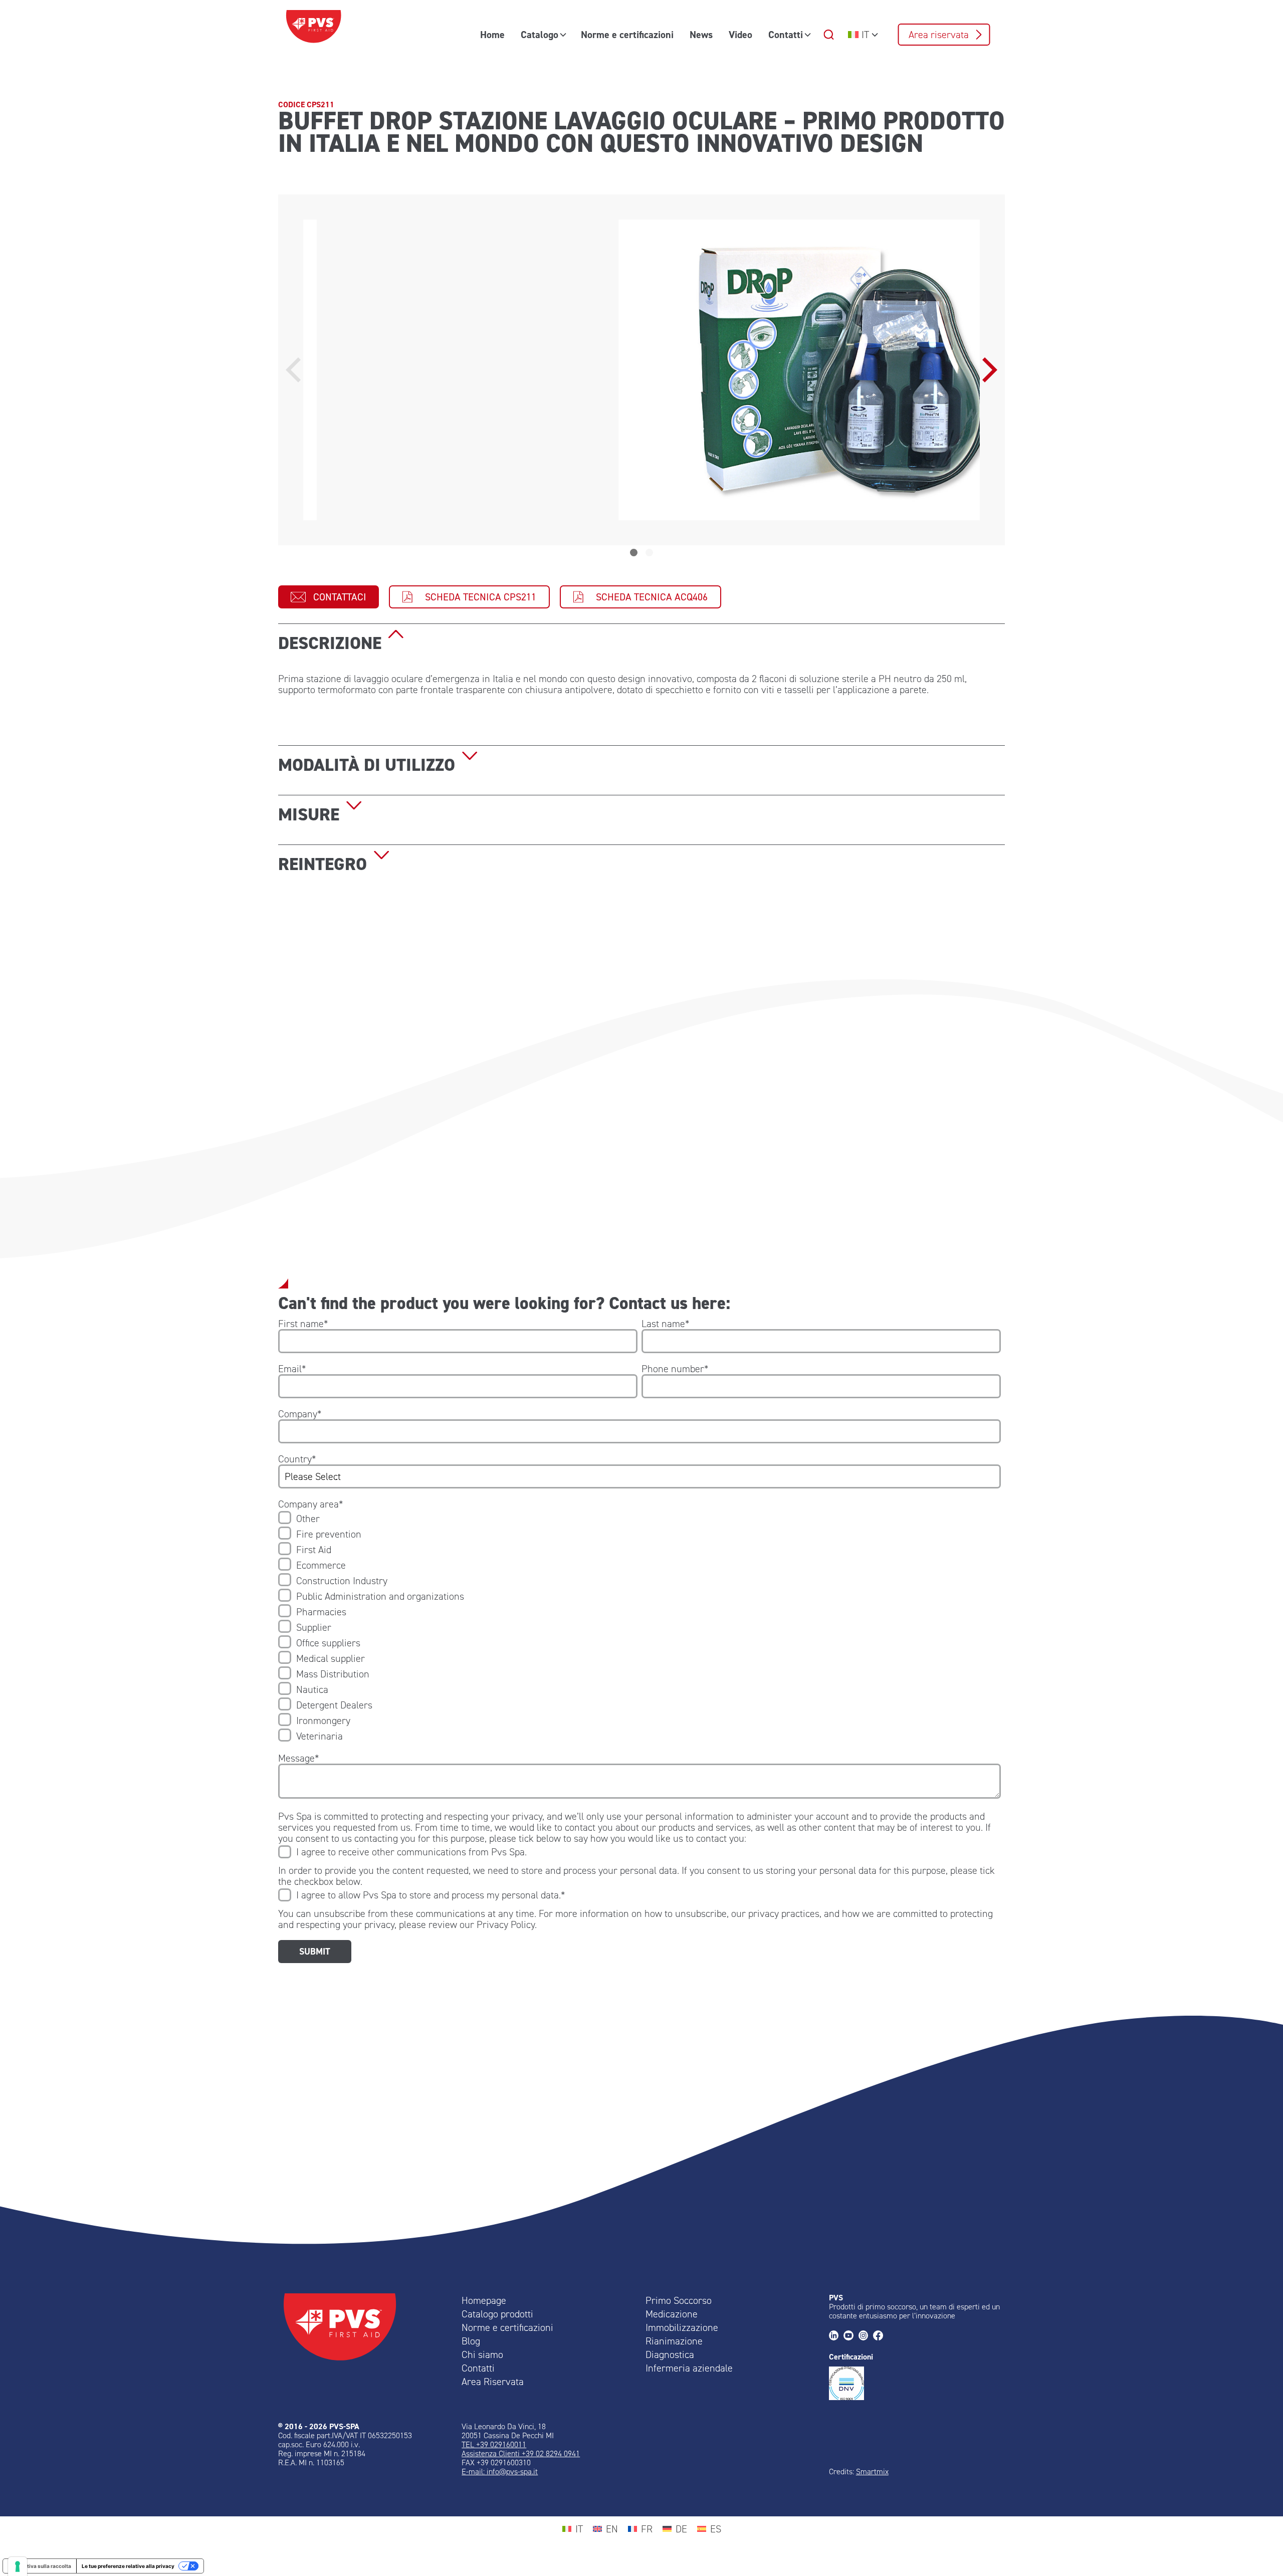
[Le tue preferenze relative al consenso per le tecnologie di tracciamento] (18, 2566)
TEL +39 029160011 (494, 2444)
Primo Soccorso (679, 2300)
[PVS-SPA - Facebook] (880, 2336)
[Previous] (296, 370)
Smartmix (872, 2472)
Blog (471, 2341)
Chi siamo (482, 2354)
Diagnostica (670, 2354)
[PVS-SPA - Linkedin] (836, 2336)
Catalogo (540, 35)
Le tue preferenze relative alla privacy (128, 2566)
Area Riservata (493, 2382)
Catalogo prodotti (497, 2314)
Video (740, 35)
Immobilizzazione (682, 2327)
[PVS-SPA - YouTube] (851, 2336)
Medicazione (672, 2314)
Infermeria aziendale (689, 2368)
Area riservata (939, 35)
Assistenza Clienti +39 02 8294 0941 (521, 2453)
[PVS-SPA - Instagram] (866, 2336)
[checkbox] (639, 1627)
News (701, 35)
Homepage (484, 2300)
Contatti (786, 35)
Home (492, 35)
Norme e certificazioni (627, 35)
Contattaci (340, 597)
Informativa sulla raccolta (40, 2566)
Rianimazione (674, 2341)
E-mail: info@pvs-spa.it (500, 2472)
